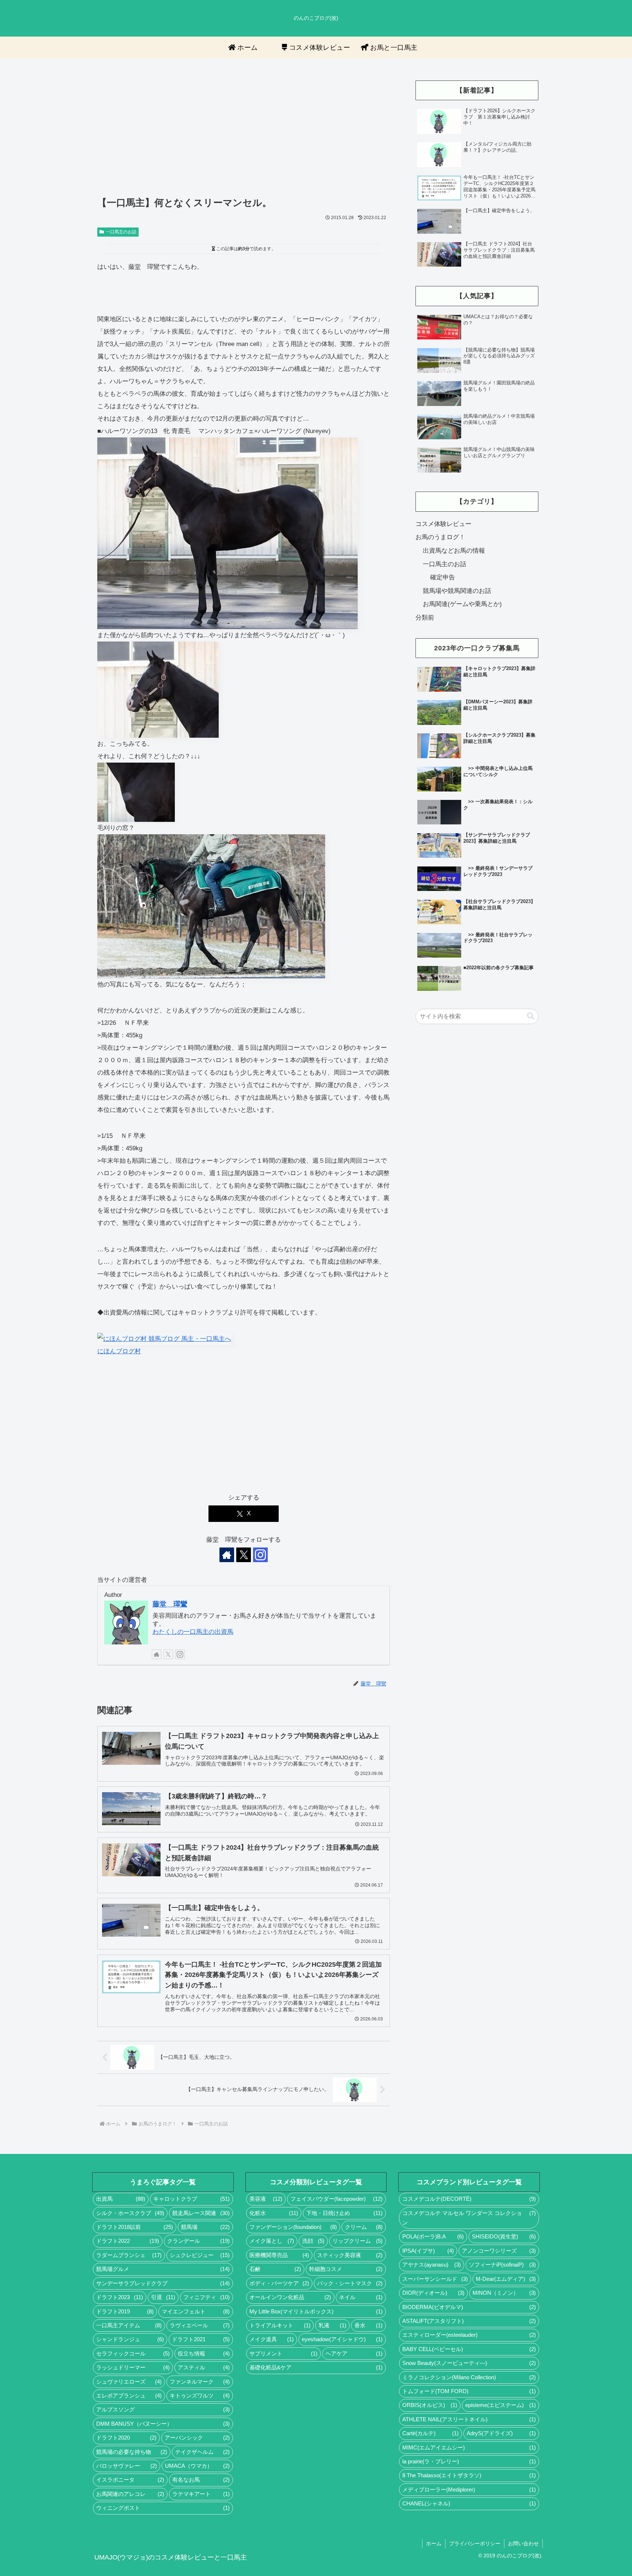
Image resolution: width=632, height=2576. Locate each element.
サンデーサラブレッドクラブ (163, 2283)
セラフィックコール (133, 2354)
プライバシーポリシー (475, 2543)
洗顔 (313, 2241)
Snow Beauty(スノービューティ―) (469, 2363)
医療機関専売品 (279, 2255)
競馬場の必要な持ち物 (132, 2452)
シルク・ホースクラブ (130, 2213)
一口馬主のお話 (121, 232)
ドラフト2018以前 (135, 2227)
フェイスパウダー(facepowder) (336, 2199)
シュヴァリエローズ (129, 2382)
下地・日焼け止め (344, 2213)
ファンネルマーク (200, 2382)
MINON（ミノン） (504, 2293)
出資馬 (121, 2199)
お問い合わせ (523, 2543)
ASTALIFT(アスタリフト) (469, 2321)
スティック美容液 (350, 2255)
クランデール (198, 2241)
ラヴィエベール (200, 2325)
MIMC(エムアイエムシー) (469, 2448)
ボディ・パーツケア (279, 2283)
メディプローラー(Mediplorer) (469, 2490)
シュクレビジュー (200, 2255)
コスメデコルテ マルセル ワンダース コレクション (469, 2218)
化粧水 (274, 2213)
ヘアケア (354, 2354)
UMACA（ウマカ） (197, 2466)
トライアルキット (280, 2325)
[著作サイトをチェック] (227, 1555)
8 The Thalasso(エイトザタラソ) (469, 2475)
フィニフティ (206, 2297)
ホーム (434, 2543)
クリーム (364, 2227)
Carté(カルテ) (430, 2433)
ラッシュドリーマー (133, 2368)
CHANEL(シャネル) (469, 2504)
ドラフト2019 (125, 2312)
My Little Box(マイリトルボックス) (316, 2312)
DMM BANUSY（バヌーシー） (163, 2424)
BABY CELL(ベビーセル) (469, 2349)
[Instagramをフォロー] (260, 1555)
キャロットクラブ (191, 2199)
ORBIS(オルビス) (430, 2405)
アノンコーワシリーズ (499, 2251)
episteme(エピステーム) (501, 2405)
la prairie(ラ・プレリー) (469, 2462)
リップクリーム (358, 2241)
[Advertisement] (244, 132)
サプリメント (283, 2354)
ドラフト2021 (201, 2339)
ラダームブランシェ (129, 2255)
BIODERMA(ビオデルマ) (469, 2307)
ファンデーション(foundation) (293, 2227)
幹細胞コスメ (346, 2269)
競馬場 (205, 2227)
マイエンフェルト (195, 2312)
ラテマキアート (201, 2494)
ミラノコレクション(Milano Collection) (469, 2377)
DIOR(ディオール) (433, 2293)
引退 (163, 2297)
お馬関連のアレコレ (130, 2494)
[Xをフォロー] (244, 1555)
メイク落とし (272, 2241)
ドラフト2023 (120, 2297)
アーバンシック (197, 2438)
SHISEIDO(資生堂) (504, 2237)
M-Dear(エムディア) (506, 2279)
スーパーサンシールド (435, 2279)
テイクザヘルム (202, 2452)
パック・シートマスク (350, 2283)
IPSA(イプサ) (428, 2251)
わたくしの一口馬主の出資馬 (193, 1632)
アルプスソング (163, 2410)
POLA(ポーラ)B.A (433, 2237)
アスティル (204, 2368)
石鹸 (275, 2269)
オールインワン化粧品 (290, 2297)
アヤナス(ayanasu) (431, 2265)
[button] (531, 1016)
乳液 (333, 2325)
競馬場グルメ (163, 2269)
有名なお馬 (201, 2480)
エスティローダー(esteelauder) (469, 2335)
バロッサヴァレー (127, 2466)
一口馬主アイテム (129, 2325)
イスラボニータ (130, 2480)
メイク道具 (272, 2339)
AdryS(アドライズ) (501, 2433)
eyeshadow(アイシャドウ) (342, 2339)
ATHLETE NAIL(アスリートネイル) (469, 2419)
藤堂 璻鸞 (170, 1604)
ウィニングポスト (163, 2508)
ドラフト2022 (128, 2241)
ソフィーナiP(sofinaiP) (502, 2265)
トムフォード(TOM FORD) (469, 2391)
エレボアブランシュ (129, 2396)
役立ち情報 (204, 2354)
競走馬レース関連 (201, 2213)
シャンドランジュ (130, 2339)
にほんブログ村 (119, 1351)
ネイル (361, 2297)
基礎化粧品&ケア (316, 2368)
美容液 (266, 2199)
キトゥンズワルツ (200, 2396)
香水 (368, 2325)
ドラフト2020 (126, 2438)
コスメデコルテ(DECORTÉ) (469, 2199)
